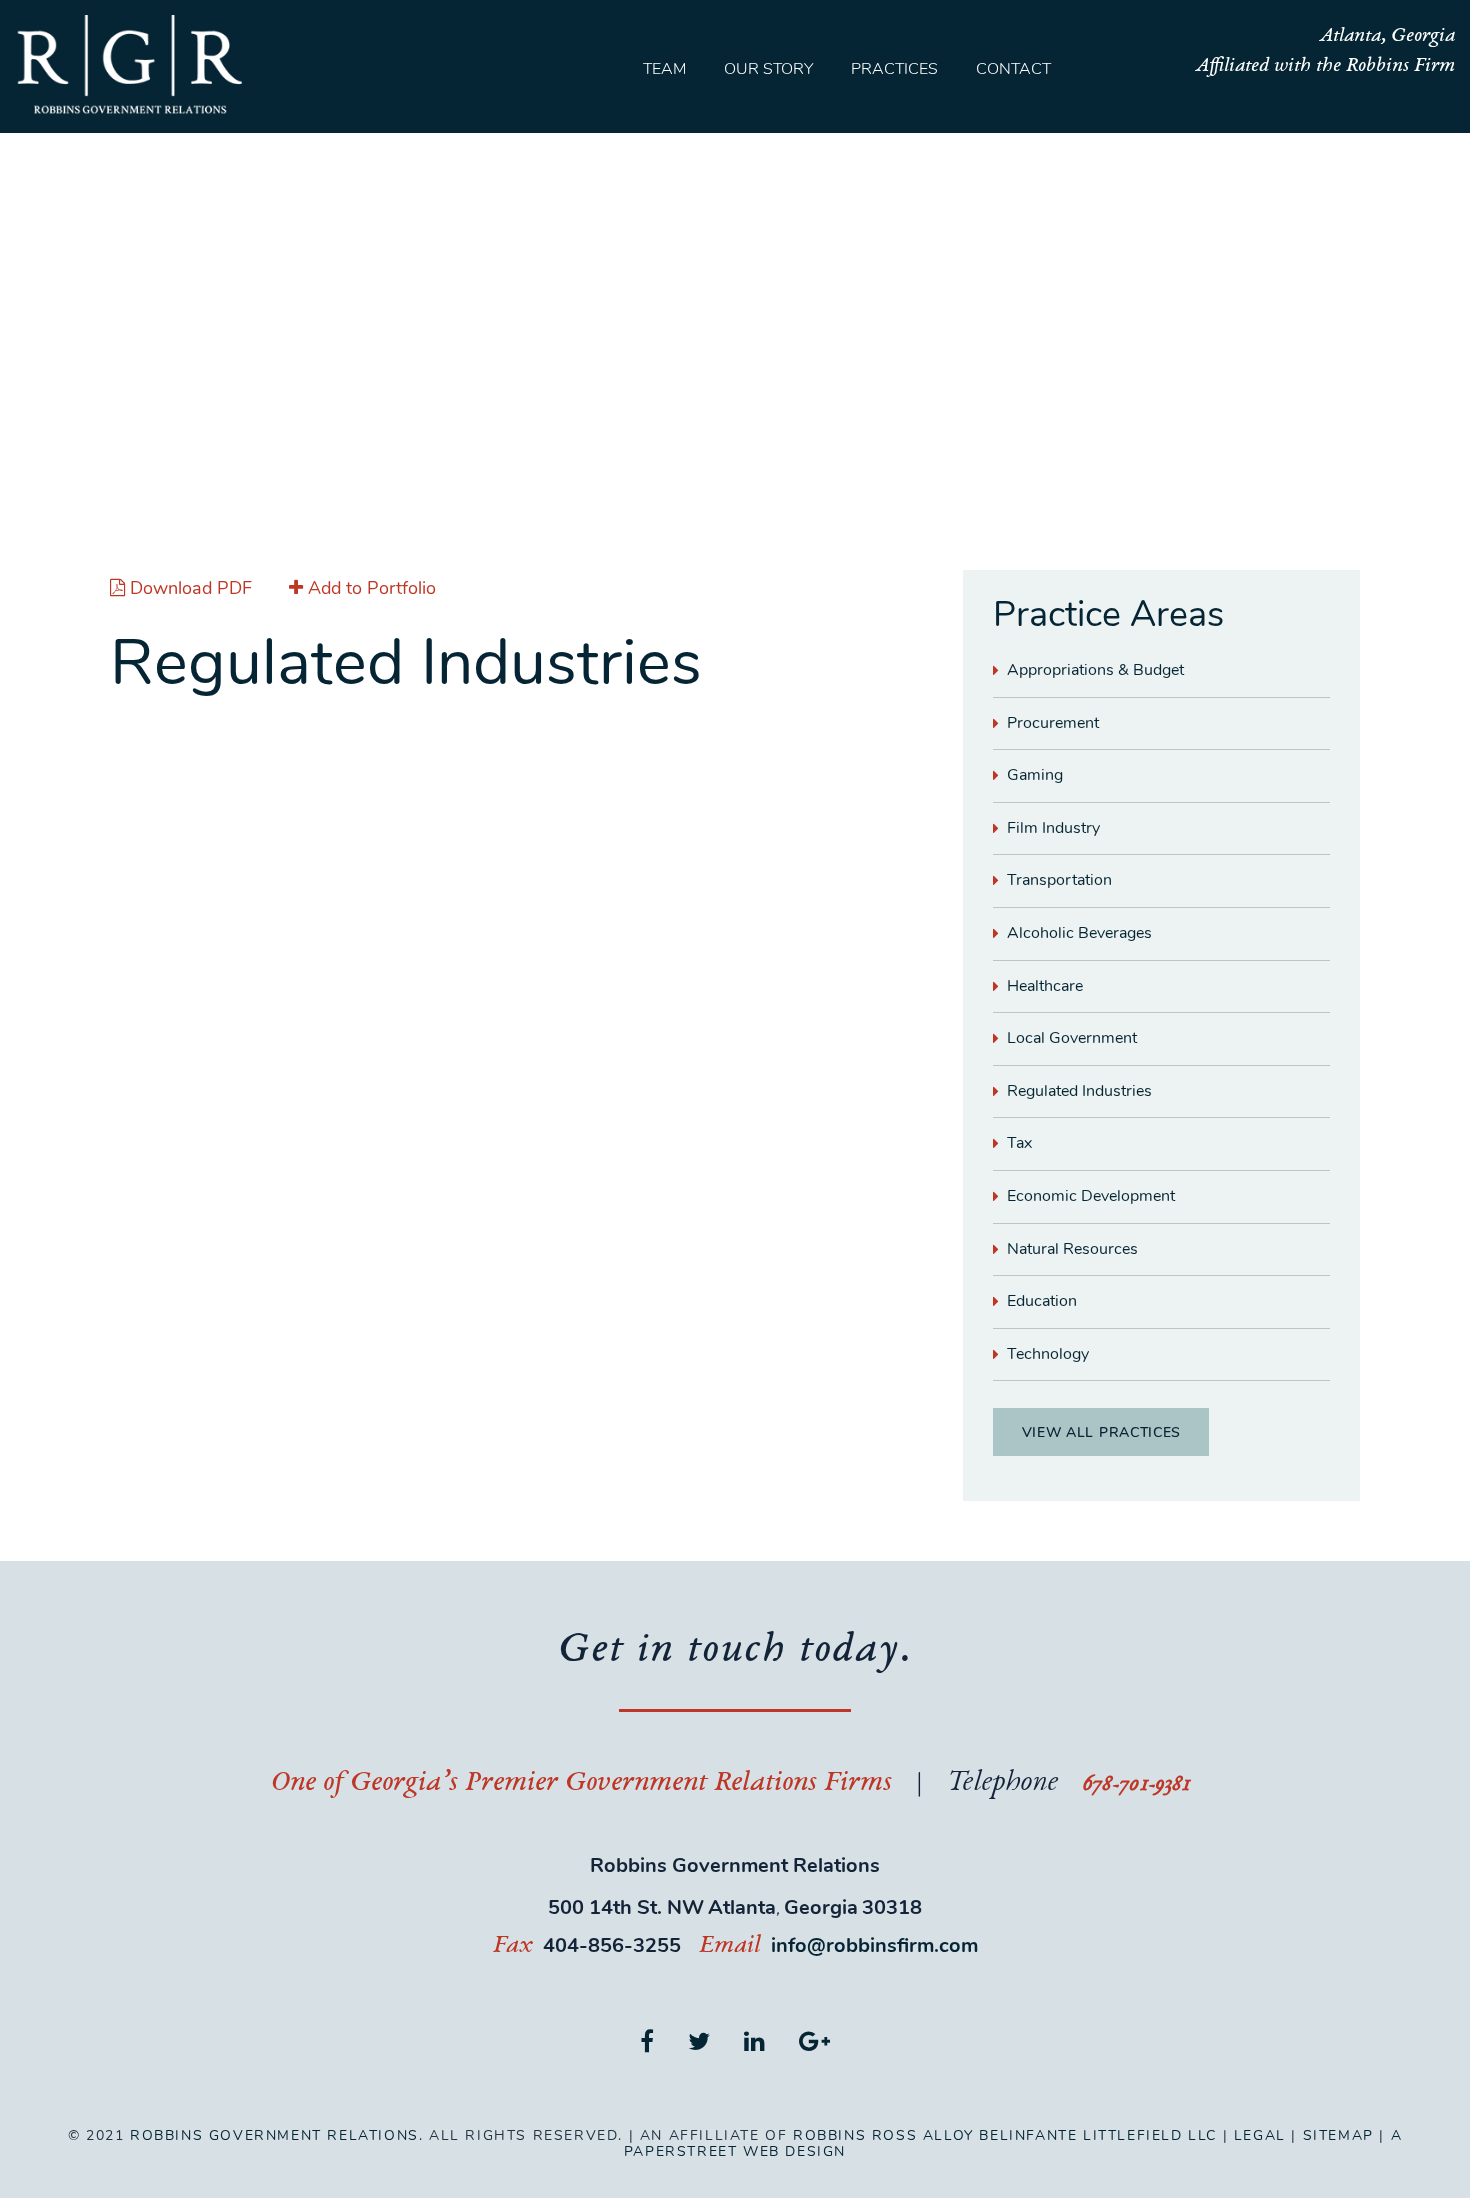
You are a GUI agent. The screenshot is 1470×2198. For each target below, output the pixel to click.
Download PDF (191, 588)
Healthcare (1045, 986)
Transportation (1059, 880)
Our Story (768, 69)
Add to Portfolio (369, 588)
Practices (894, 69)
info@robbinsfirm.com (874, 1945)
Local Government (1072, 1038)
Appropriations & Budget (1095, 670)
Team (664, 69)
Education (1042, 1301)
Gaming (1035, 775)
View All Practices (1102, 1432)
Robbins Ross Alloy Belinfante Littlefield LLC (1005, 2135)
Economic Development (1091, 1196)
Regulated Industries (1079, 1091)
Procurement (1053, 723)
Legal (1260, 2135)
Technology (1048, 1354)
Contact (1013, 69)
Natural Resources (1072, 1249)
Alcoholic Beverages (1079, 933)
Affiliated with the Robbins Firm (1325, 66)
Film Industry (1053, 828)
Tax (1019, 1143)
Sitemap (1338, 2135)
